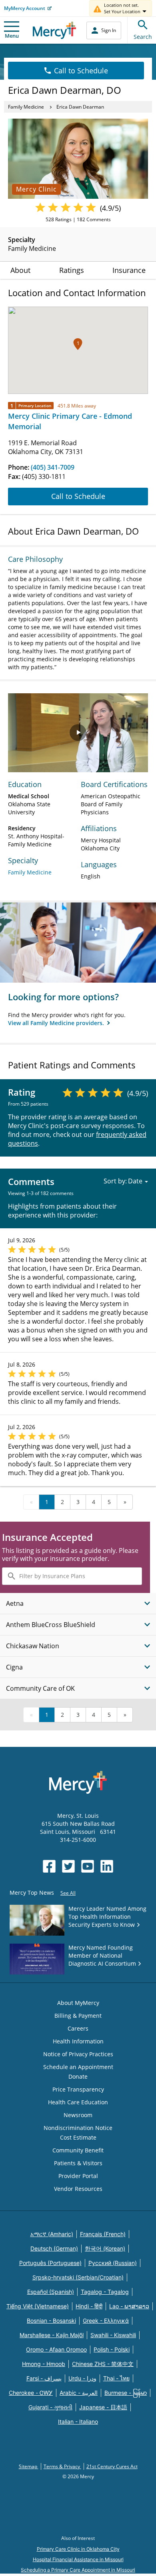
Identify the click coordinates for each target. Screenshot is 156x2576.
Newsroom (78, 2115)
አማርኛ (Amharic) (52, 2234)
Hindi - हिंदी (89, 2306)
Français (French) (103, 2234)
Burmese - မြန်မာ (126, 2393)
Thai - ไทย (116, 2378)
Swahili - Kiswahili (113, 2335)
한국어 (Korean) (105, 2248)
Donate (78, 2076)
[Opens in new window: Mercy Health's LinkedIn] (107, 1866)
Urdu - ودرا (82, 2378)
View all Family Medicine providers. (57, 1023)
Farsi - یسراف (44, 2378)
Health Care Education (78, 2102)
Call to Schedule (81, 71)
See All (68, 1893)
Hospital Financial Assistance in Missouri (78, 2559)
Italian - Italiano (78, 2422)
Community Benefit (78, 2150)
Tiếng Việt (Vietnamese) (38, 2306)
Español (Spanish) (51, 2292)
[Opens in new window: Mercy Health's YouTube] (88, 1866)
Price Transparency (78, 2089)
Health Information (78, 2041)
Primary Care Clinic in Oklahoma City (78, 2549)
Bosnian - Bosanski (51, 2321)
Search (143, 37)
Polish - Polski (112, 2349)
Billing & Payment (78, 2016)
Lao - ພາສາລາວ (129, 2306)
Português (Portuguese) (50, 2263)
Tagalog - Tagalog (105, 2292)
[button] (78, 344)
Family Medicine (26, 107)
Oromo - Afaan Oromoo (56, 2349)
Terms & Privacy (62, 2466)
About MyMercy (78, 2003)
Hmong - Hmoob (44, 2364)
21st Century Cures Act (112, 2466)
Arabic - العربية (79, 2393)
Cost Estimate (78, 2137)
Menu (12, 36)
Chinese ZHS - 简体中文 (103, 2364)
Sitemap (29, 2466)
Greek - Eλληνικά (106, 2321)
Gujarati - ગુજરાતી (50, 2407)
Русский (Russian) (113, 2263)
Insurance (129, 270)
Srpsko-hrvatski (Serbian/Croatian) (78, 2277)
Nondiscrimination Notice (78, 2128)
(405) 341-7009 (53, 467)
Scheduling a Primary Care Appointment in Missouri (78, 2570)
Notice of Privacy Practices (78, 2054)
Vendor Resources (78, 2189)
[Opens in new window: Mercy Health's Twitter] (68, 1866)
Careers (78, 2028)
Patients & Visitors (78, 2163)
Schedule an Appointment (78, 2067)
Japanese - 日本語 (103, 2407)
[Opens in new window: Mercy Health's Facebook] (49, 1866)
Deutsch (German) (54, 2248)
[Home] (55, 30)
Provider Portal (78, 2176)
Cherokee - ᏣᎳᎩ (31, 2393)
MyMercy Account (25, 8)
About (20, 270)
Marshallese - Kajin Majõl (52, 2335)
